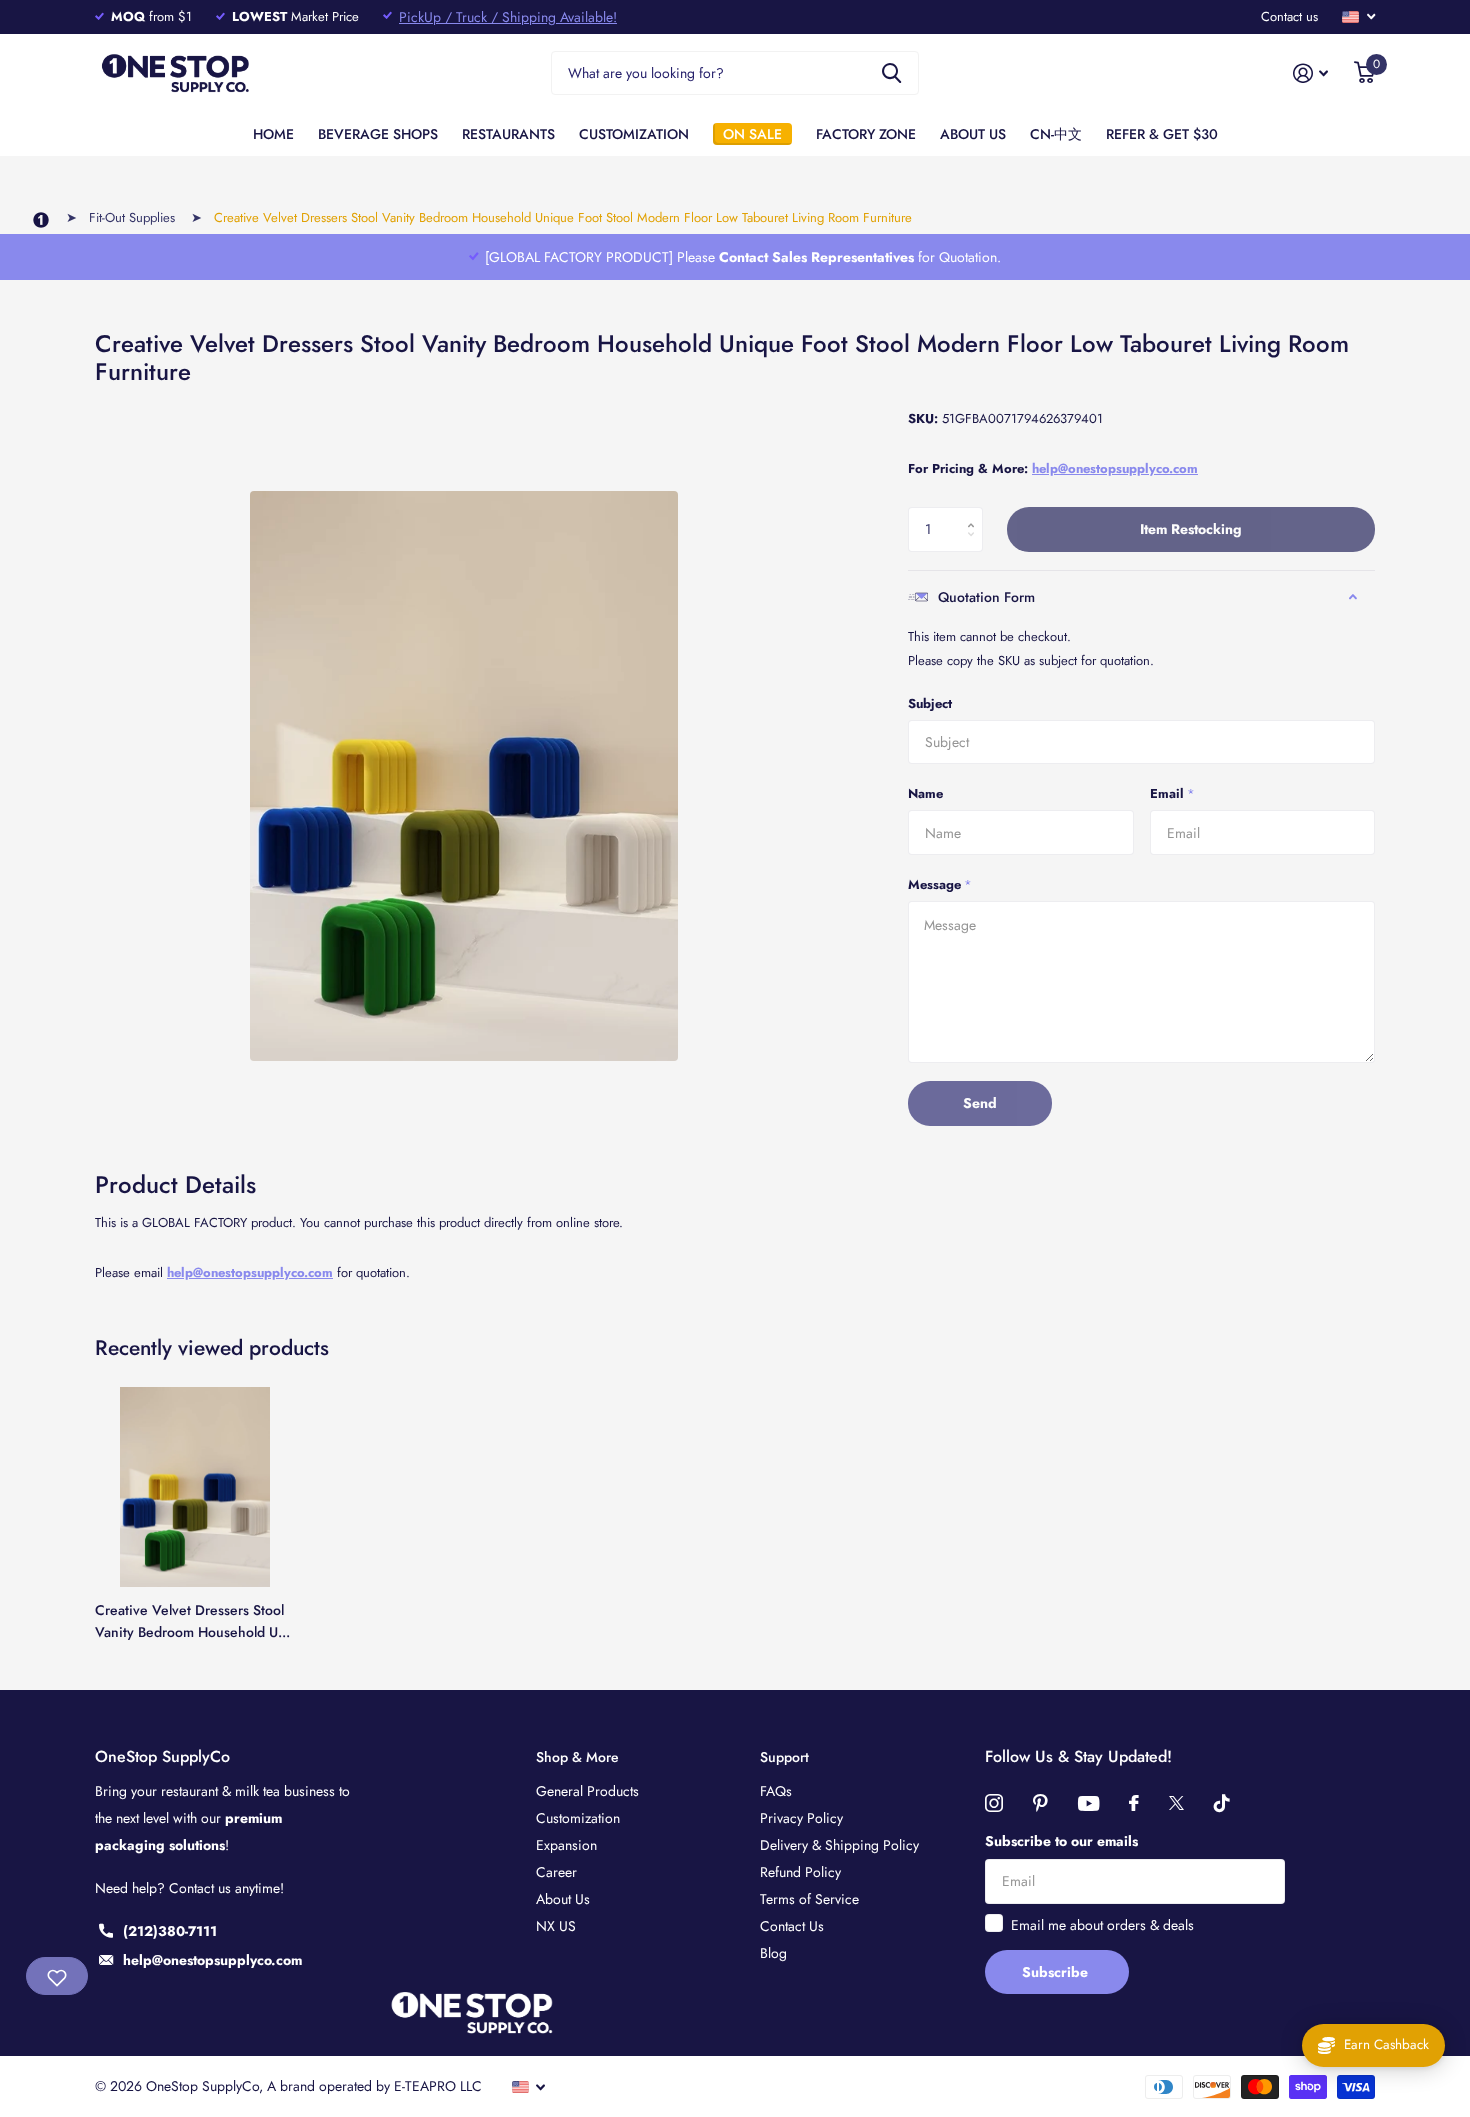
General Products (587, 1791)
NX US (556, 1926)
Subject (930, 703)
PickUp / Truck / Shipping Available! (508, 17)
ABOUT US (973, 134)
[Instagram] (994, 1803)
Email (1172, 793)
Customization (578, 1818)
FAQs (776, 1791)
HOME (273, 134)
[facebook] (1134, 1803)
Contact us (1289, 16)
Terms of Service (809, 1899)
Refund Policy (800, 1872)
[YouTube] (1088, 1803)
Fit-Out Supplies (132, 217)
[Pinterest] (1040, 1803)
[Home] (41, 220)
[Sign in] (1310, 73)
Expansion (566, 1845)
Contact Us (792, 1926)
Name (925, 793)
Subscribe (1057, 1972)
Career (556, 1872)
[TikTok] (1222, 1803)
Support (784, 1757)
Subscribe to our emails (1061, 1841)
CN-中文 (1056, 134)
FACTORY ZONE (866, 134)
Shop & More (577, 1757)
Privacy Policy (801, 1818)
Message (940, 884)
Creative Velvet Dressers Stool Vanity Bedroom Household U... (192, 1620)
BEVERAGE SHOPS (378, 134)
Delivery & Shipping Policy (839, 1845)
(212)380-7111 (170, 1931)
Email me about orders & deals (1102, 1925)
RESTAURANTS (508, 134)
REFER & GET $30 (1162, 134)
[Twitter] (1176, 1803)
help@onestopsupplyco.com (250, 1272)
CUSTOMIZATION (634, 134)
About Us (563, 1899)
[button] (975, 513)
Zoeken (891, 73)
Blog (773, 1953)
